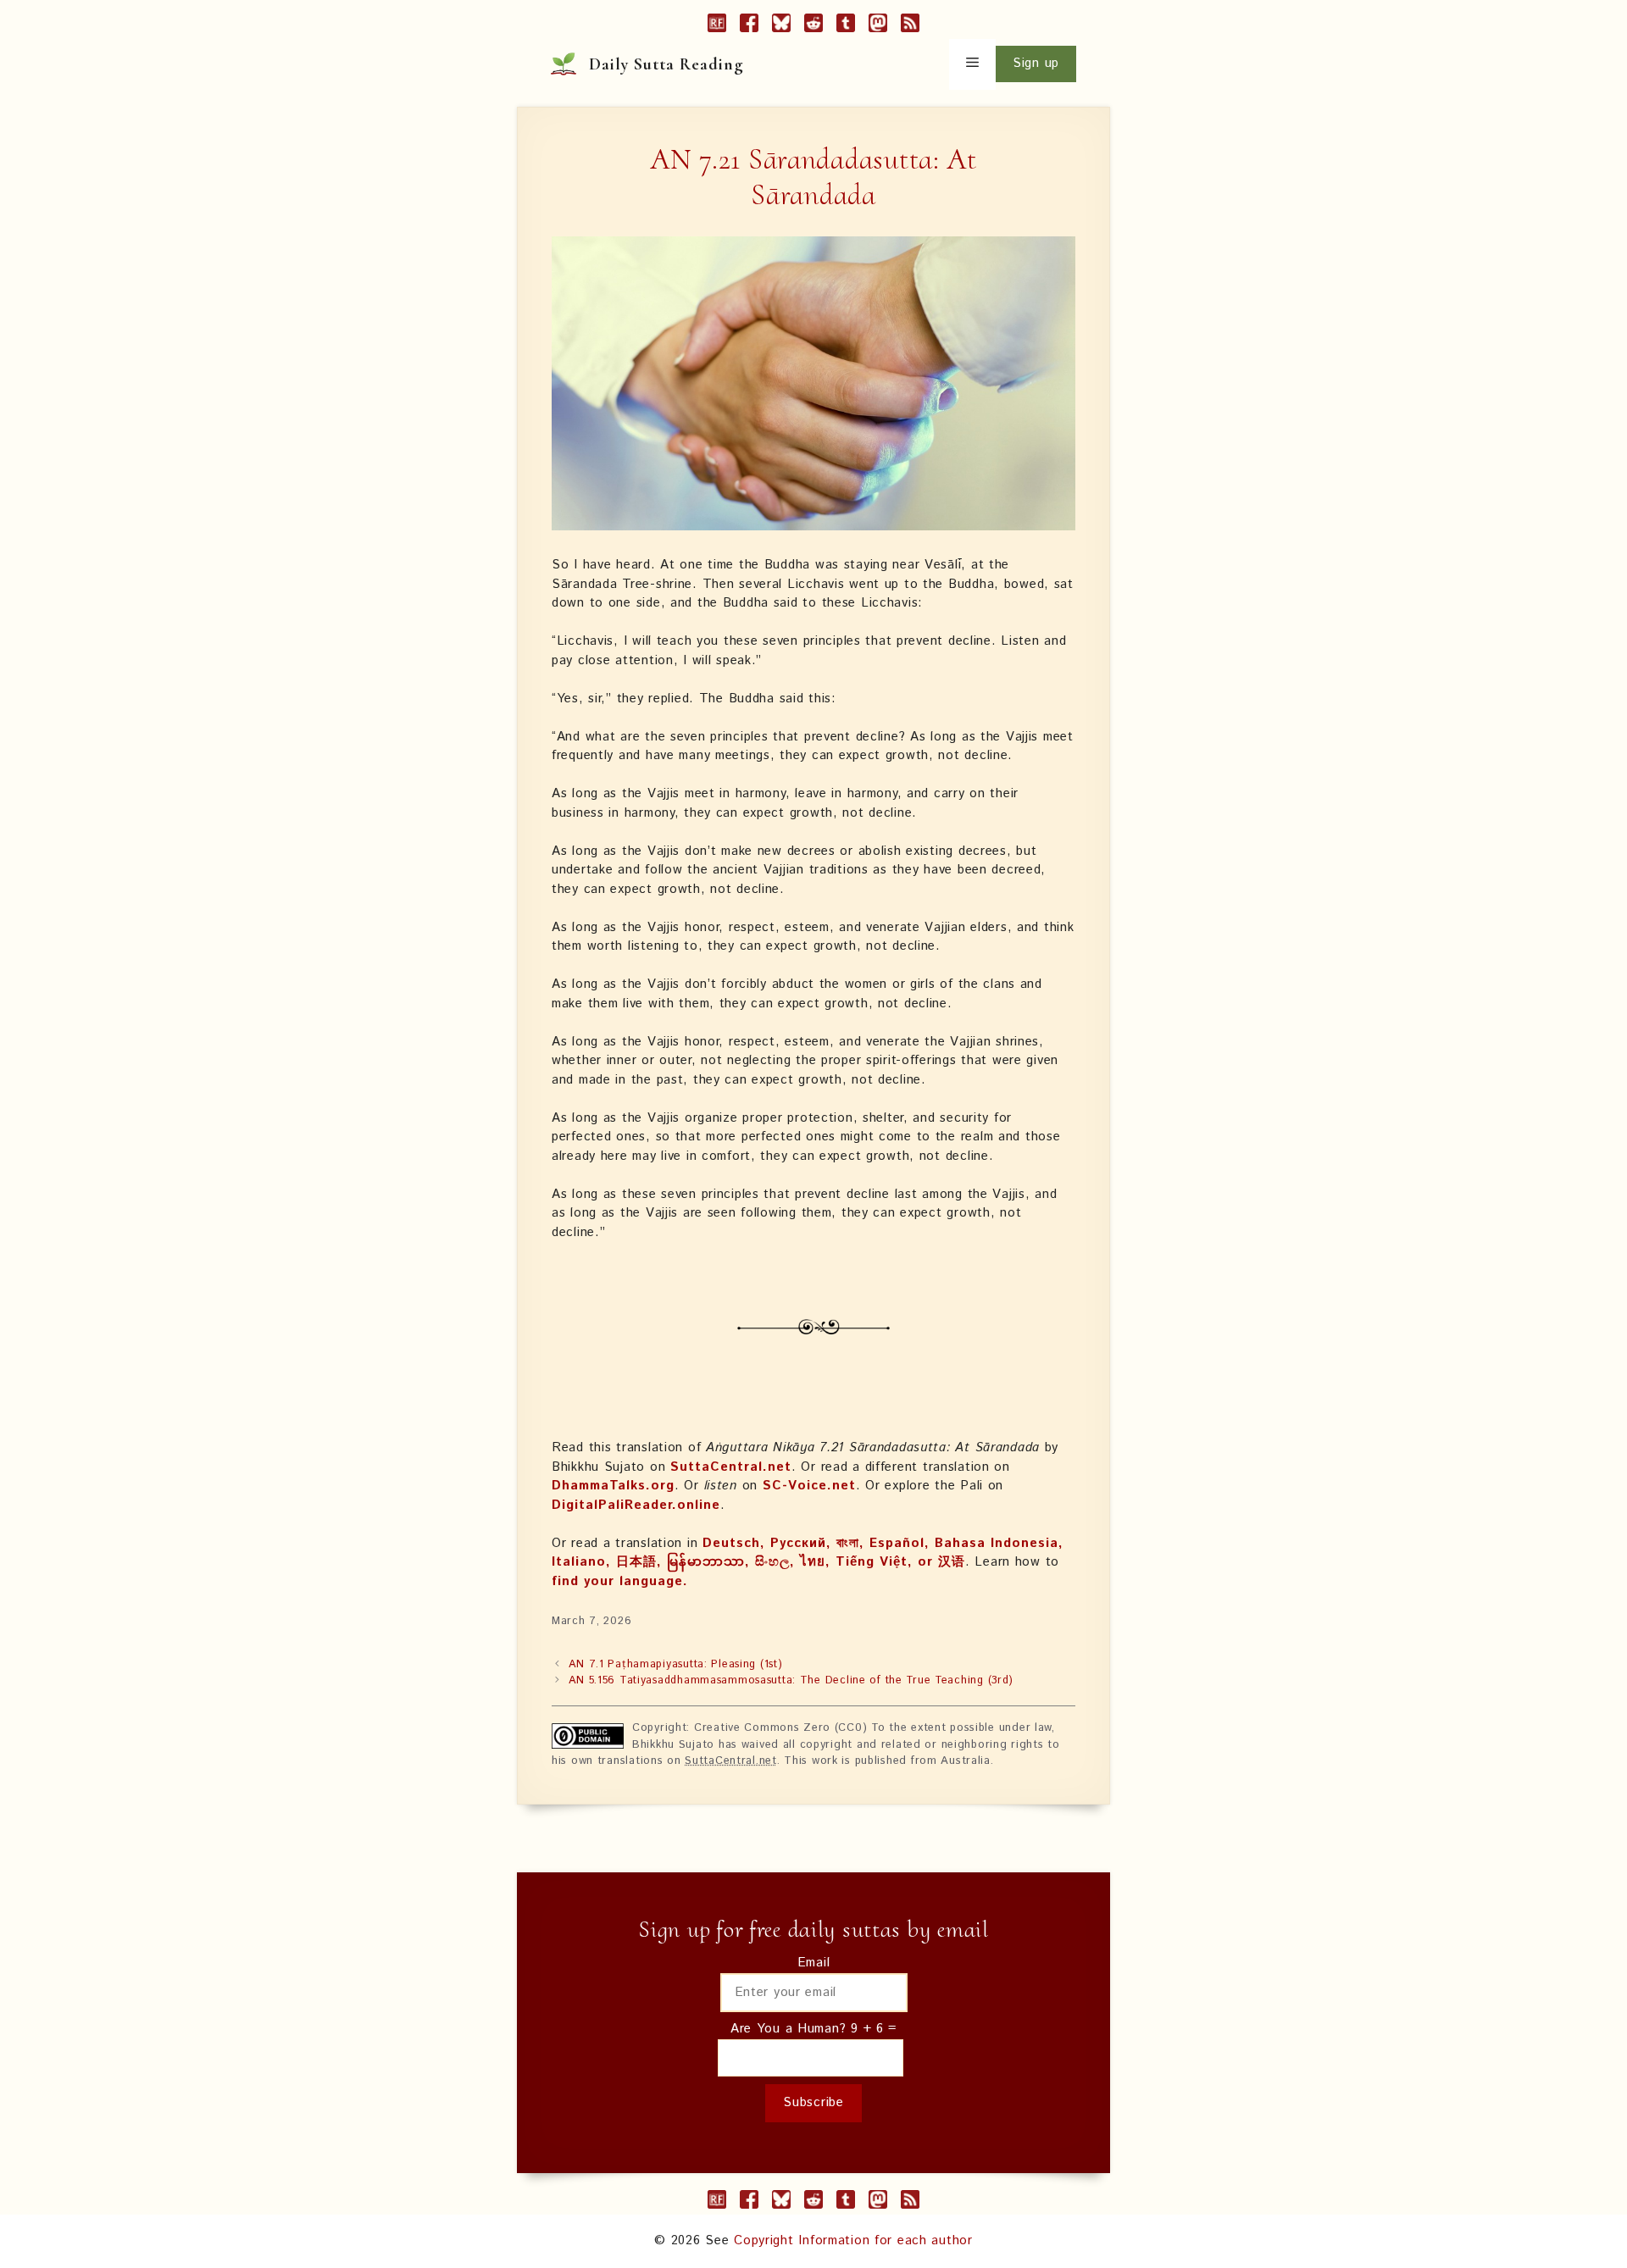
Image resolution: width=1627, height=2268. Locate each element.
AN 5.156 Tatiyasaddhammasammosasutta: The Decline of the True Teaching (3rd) (791, 1680)
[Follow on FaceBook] (749, 26)
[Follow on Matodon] (878, 26)
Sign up (1036, 63)
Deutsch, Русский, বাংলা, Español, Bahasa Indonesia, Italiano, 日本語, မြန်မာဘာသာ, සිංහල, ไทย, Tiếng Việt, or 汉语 (808, 1553)
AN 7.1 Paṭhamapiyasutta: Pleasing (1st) (675, 1664)
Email (814, 1963)
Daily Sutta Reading (666, 64)
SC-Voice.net (809, 1486)
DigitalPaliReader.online (636, 1505)
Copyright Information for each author (853, 2240)
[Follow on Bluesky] (781, 26)
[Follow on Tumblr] (846, 26)
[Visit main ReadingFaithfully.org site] (717, 26)
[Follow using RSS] (910, 26)
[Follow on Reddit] (813, 26)
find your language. (620, 1581)
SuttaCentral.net (731, 1467)
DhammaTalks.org (613, 1486)
